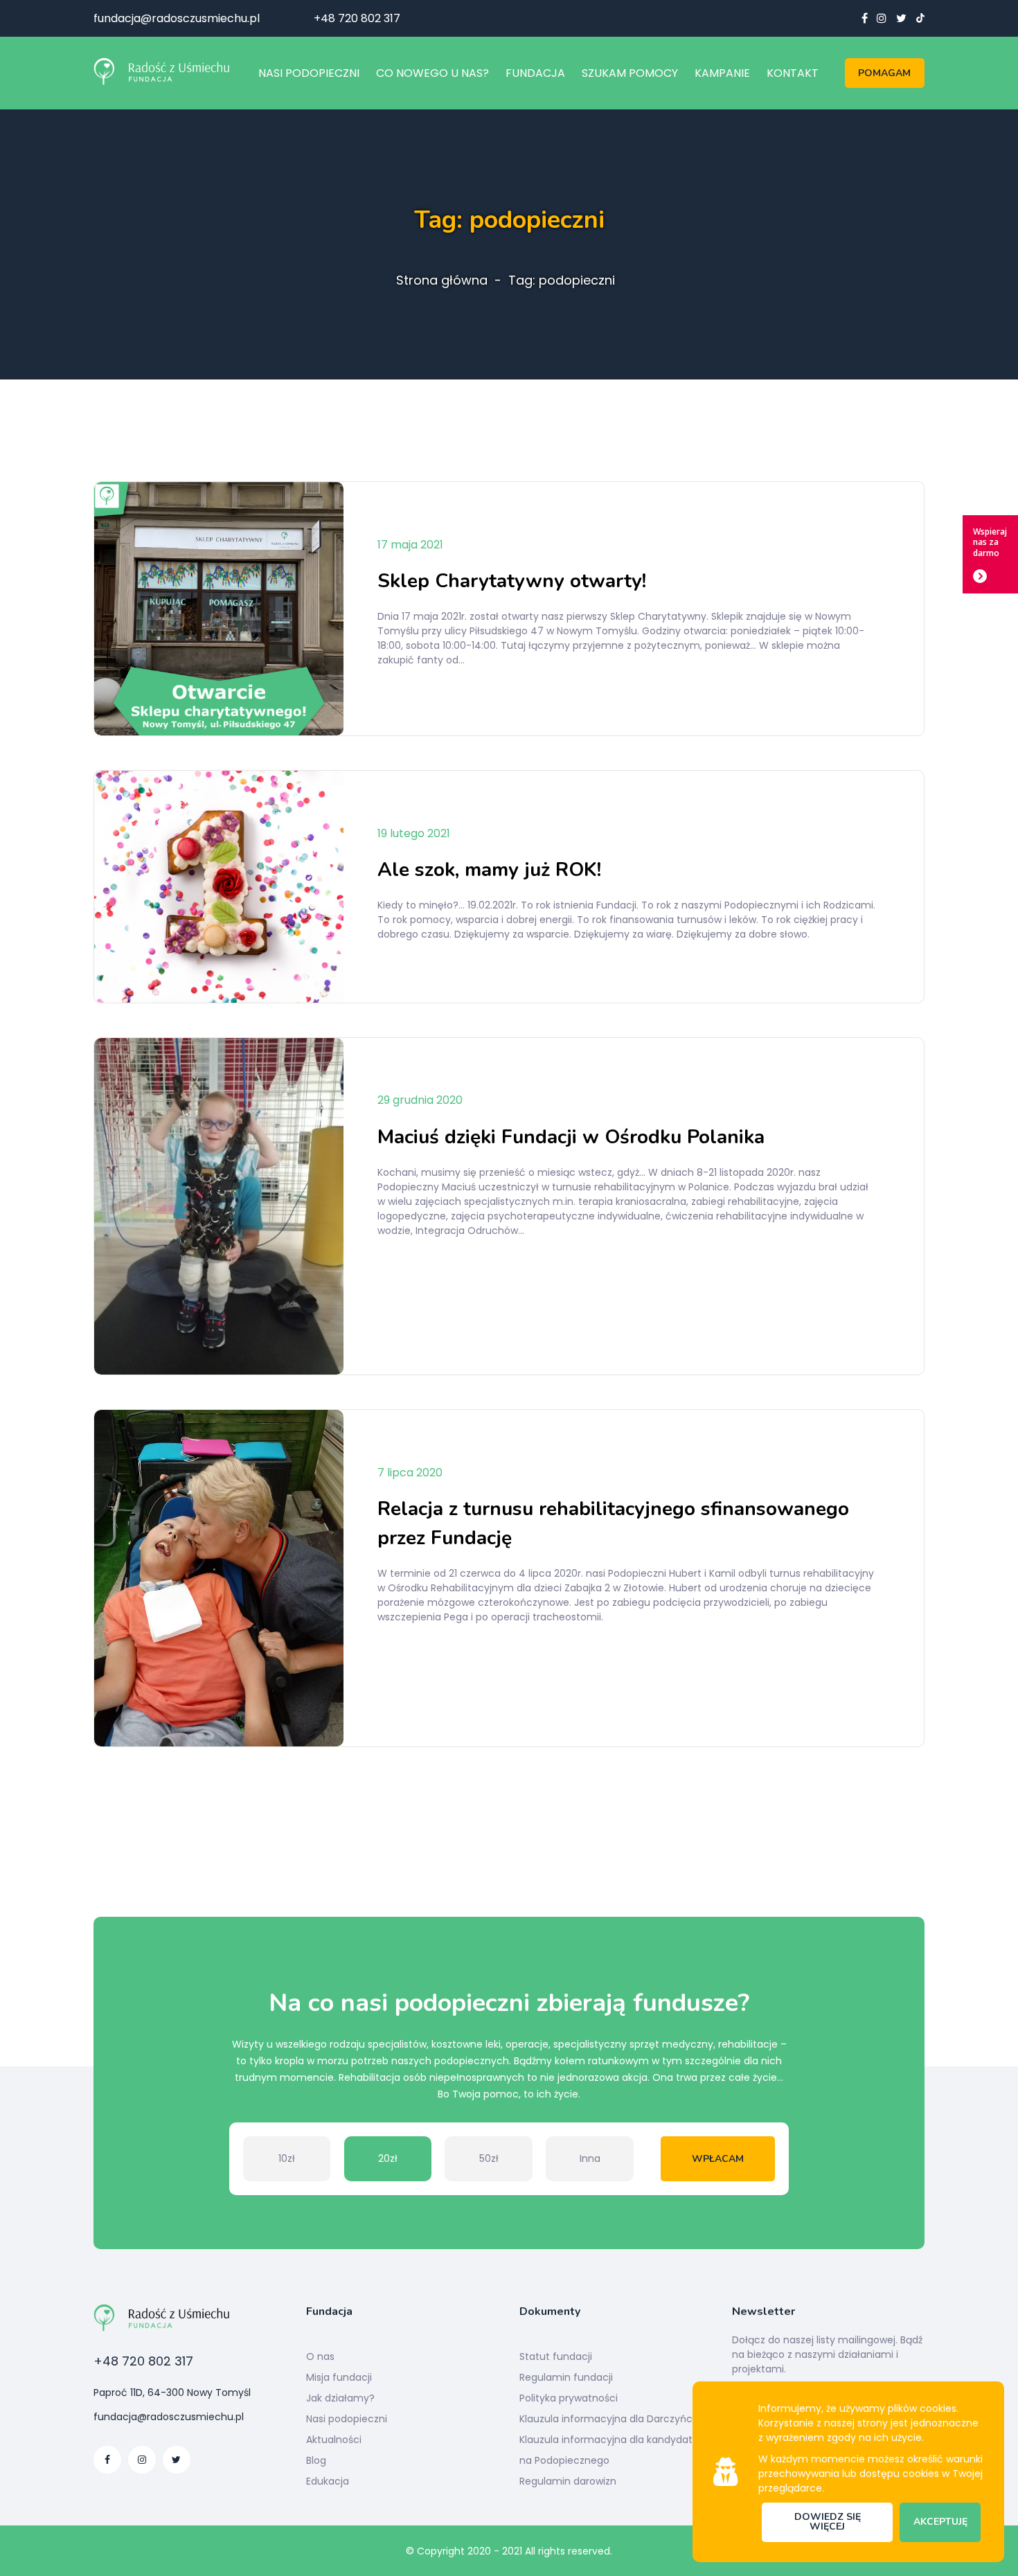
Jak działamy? (340, 2398)
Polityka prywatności (569, 2398)
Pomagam (884, 73)
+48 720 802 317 (357, 18)
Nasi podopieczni (309, 73)
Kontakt (793, 73)
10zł (287, 2158)
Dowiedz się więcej (828, 2522)
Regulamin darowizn (568, 2481)
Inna (590, 2158)
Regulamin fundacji (566, 2377)
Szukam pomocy (630, 73)
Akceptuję (940, 2522)
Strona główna (442, 280)
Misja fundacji (339, 2377)
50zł (489, 2158)
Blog (316, 2460)
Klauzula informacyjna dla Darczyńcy (609, 2419)
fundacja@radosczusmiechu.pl (177, 18)
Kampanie (722, 73)
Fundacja (535, 73)
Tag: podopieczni (562, 280)
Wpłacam (718, 2159)
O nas (320, 2356)
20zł (388, 2158)
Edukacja (328, 2481)
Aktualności (334, 2440)
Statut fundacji (556, 2356)
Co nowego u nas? (432, 73)
